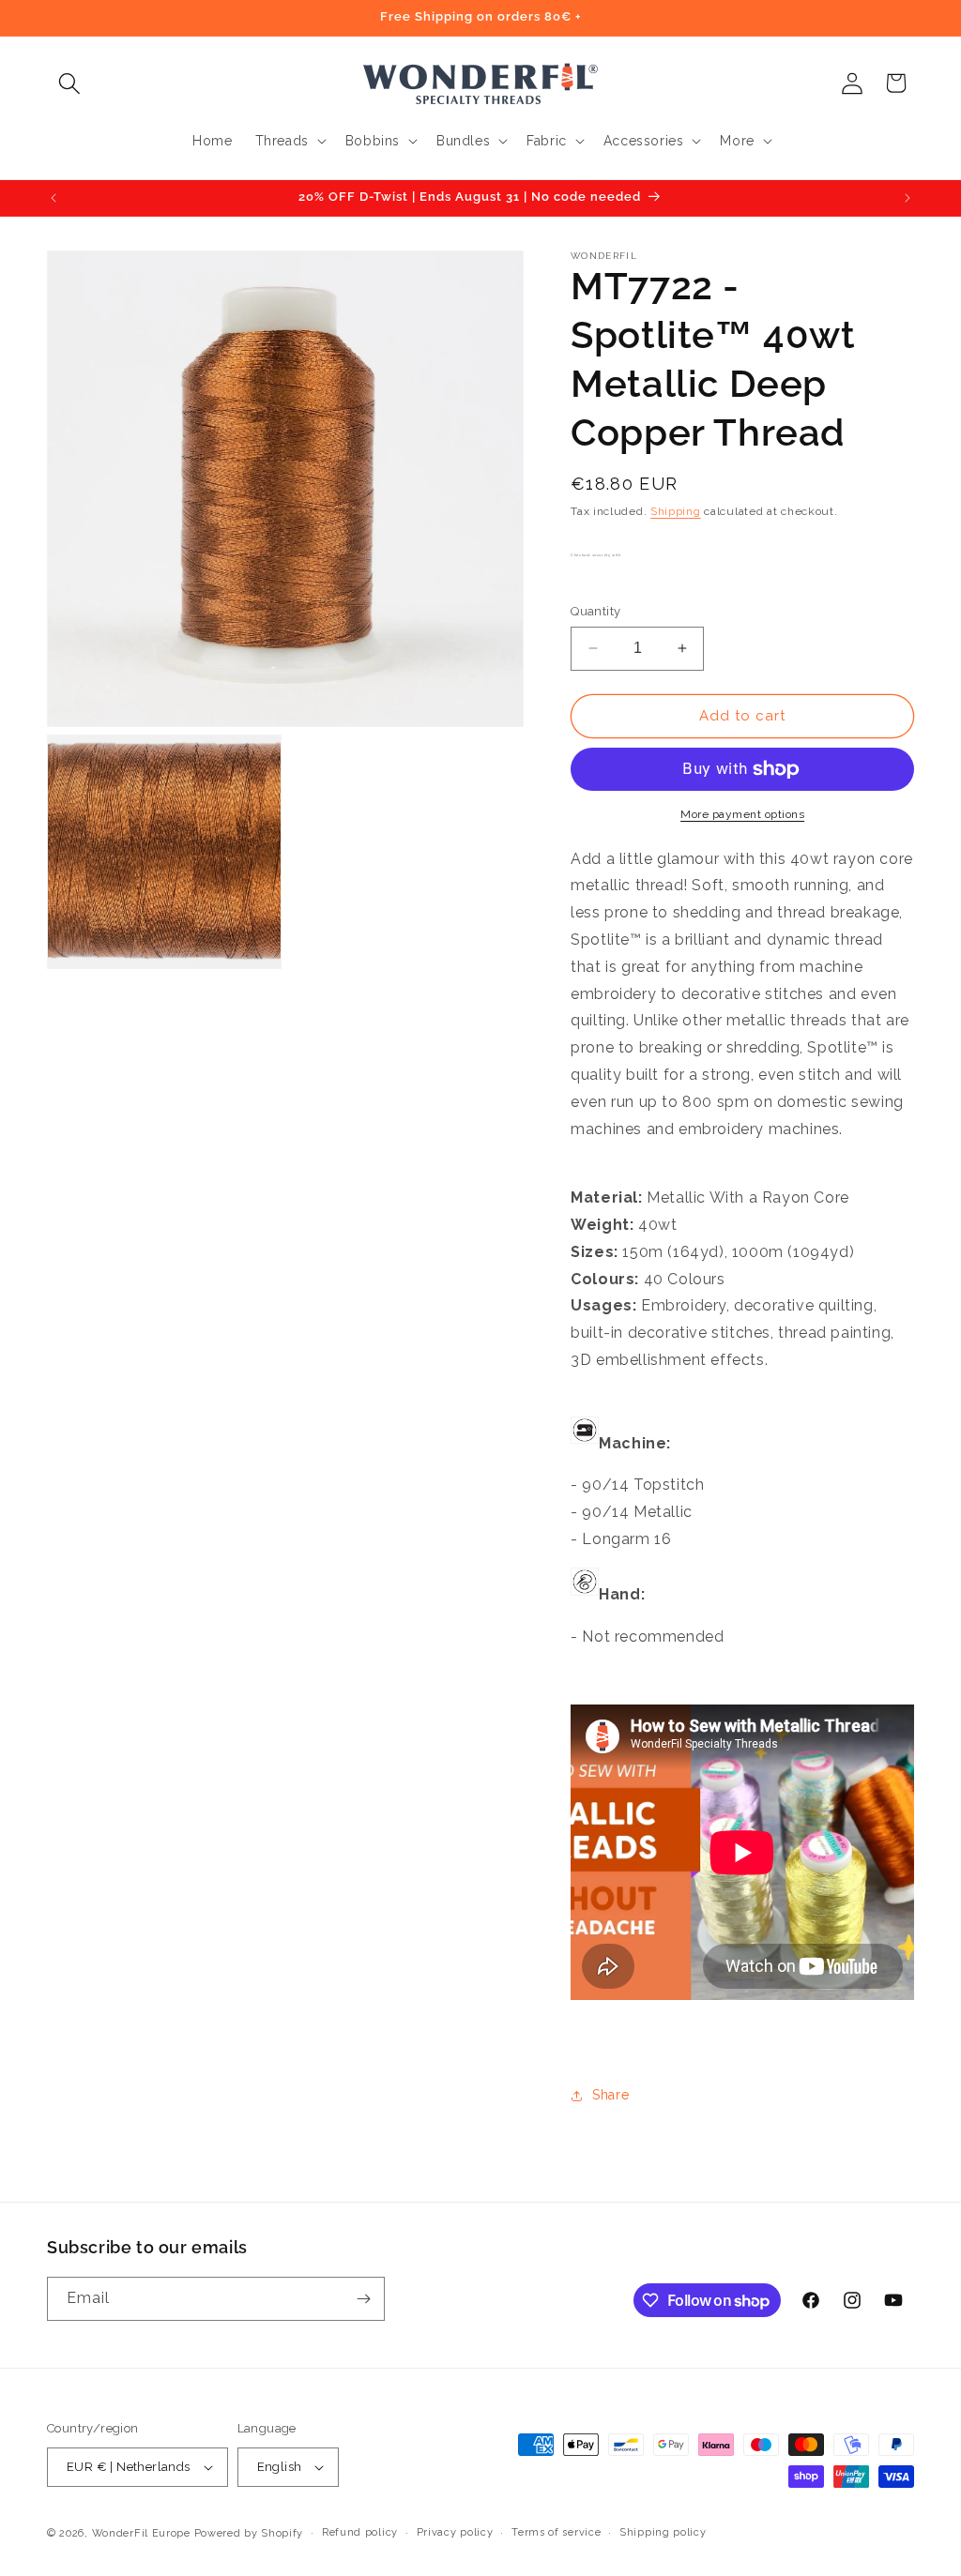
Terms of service (556, 2532)
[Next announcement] (908, 198)
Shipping (676, 511)
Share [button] (610, 2095)
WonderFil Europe (141, 2533)
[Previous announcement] (53, 198)
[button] (69, 83)
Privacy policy (455, 2532)
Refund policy (360, 2532)
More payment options (742, 814)
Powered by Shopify (249, 2533)
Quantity (595, 611)
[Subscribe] (363, 2299)
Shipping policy (663, 2532)
